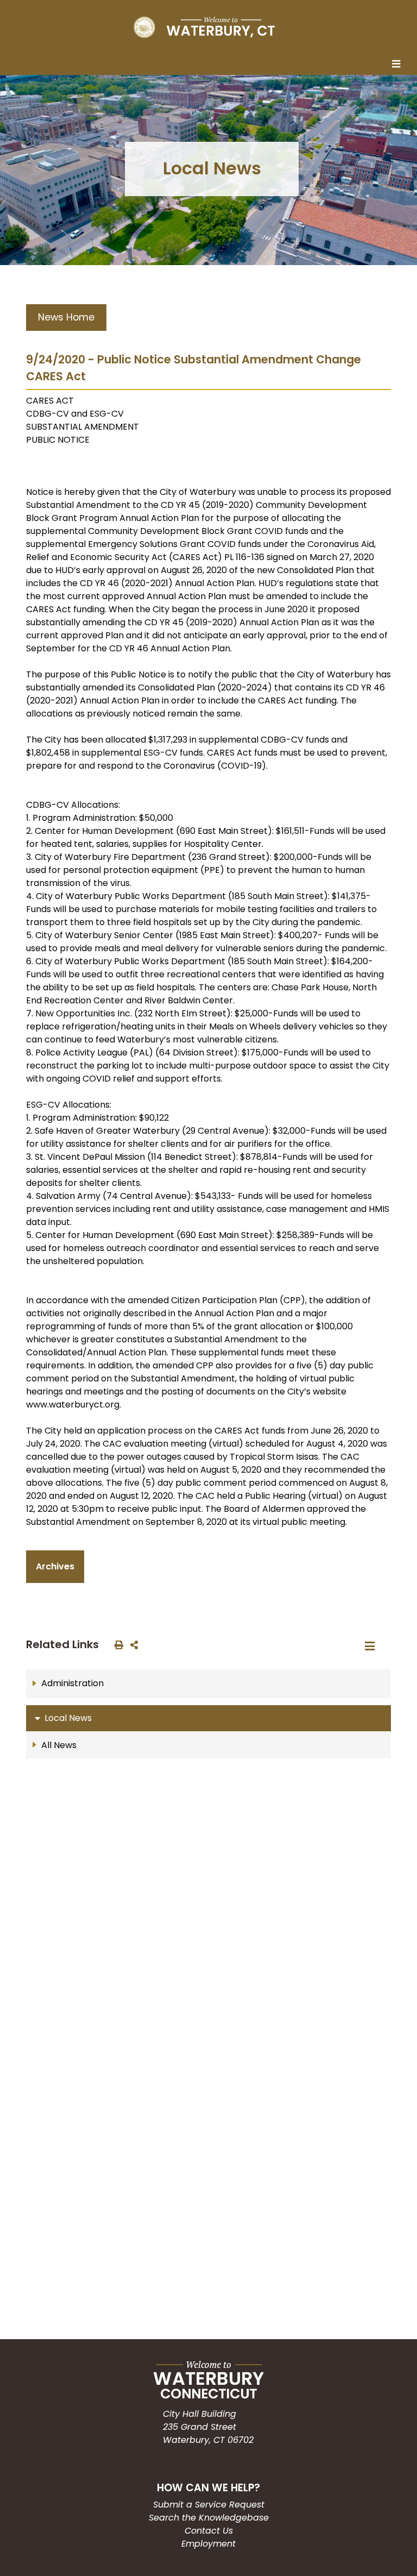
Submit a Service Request (209, 2505)
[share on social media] (132, 1644)
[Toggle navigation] (399, 65)
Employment (208, 2544)
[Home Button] (204, 27)
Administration (72, 1683)
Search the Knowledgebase (209, 2518)
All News (59, 1745)
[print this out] (117, 1644)
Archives (55, 1566)
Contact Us (209, 2531)
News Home (66, 317)
